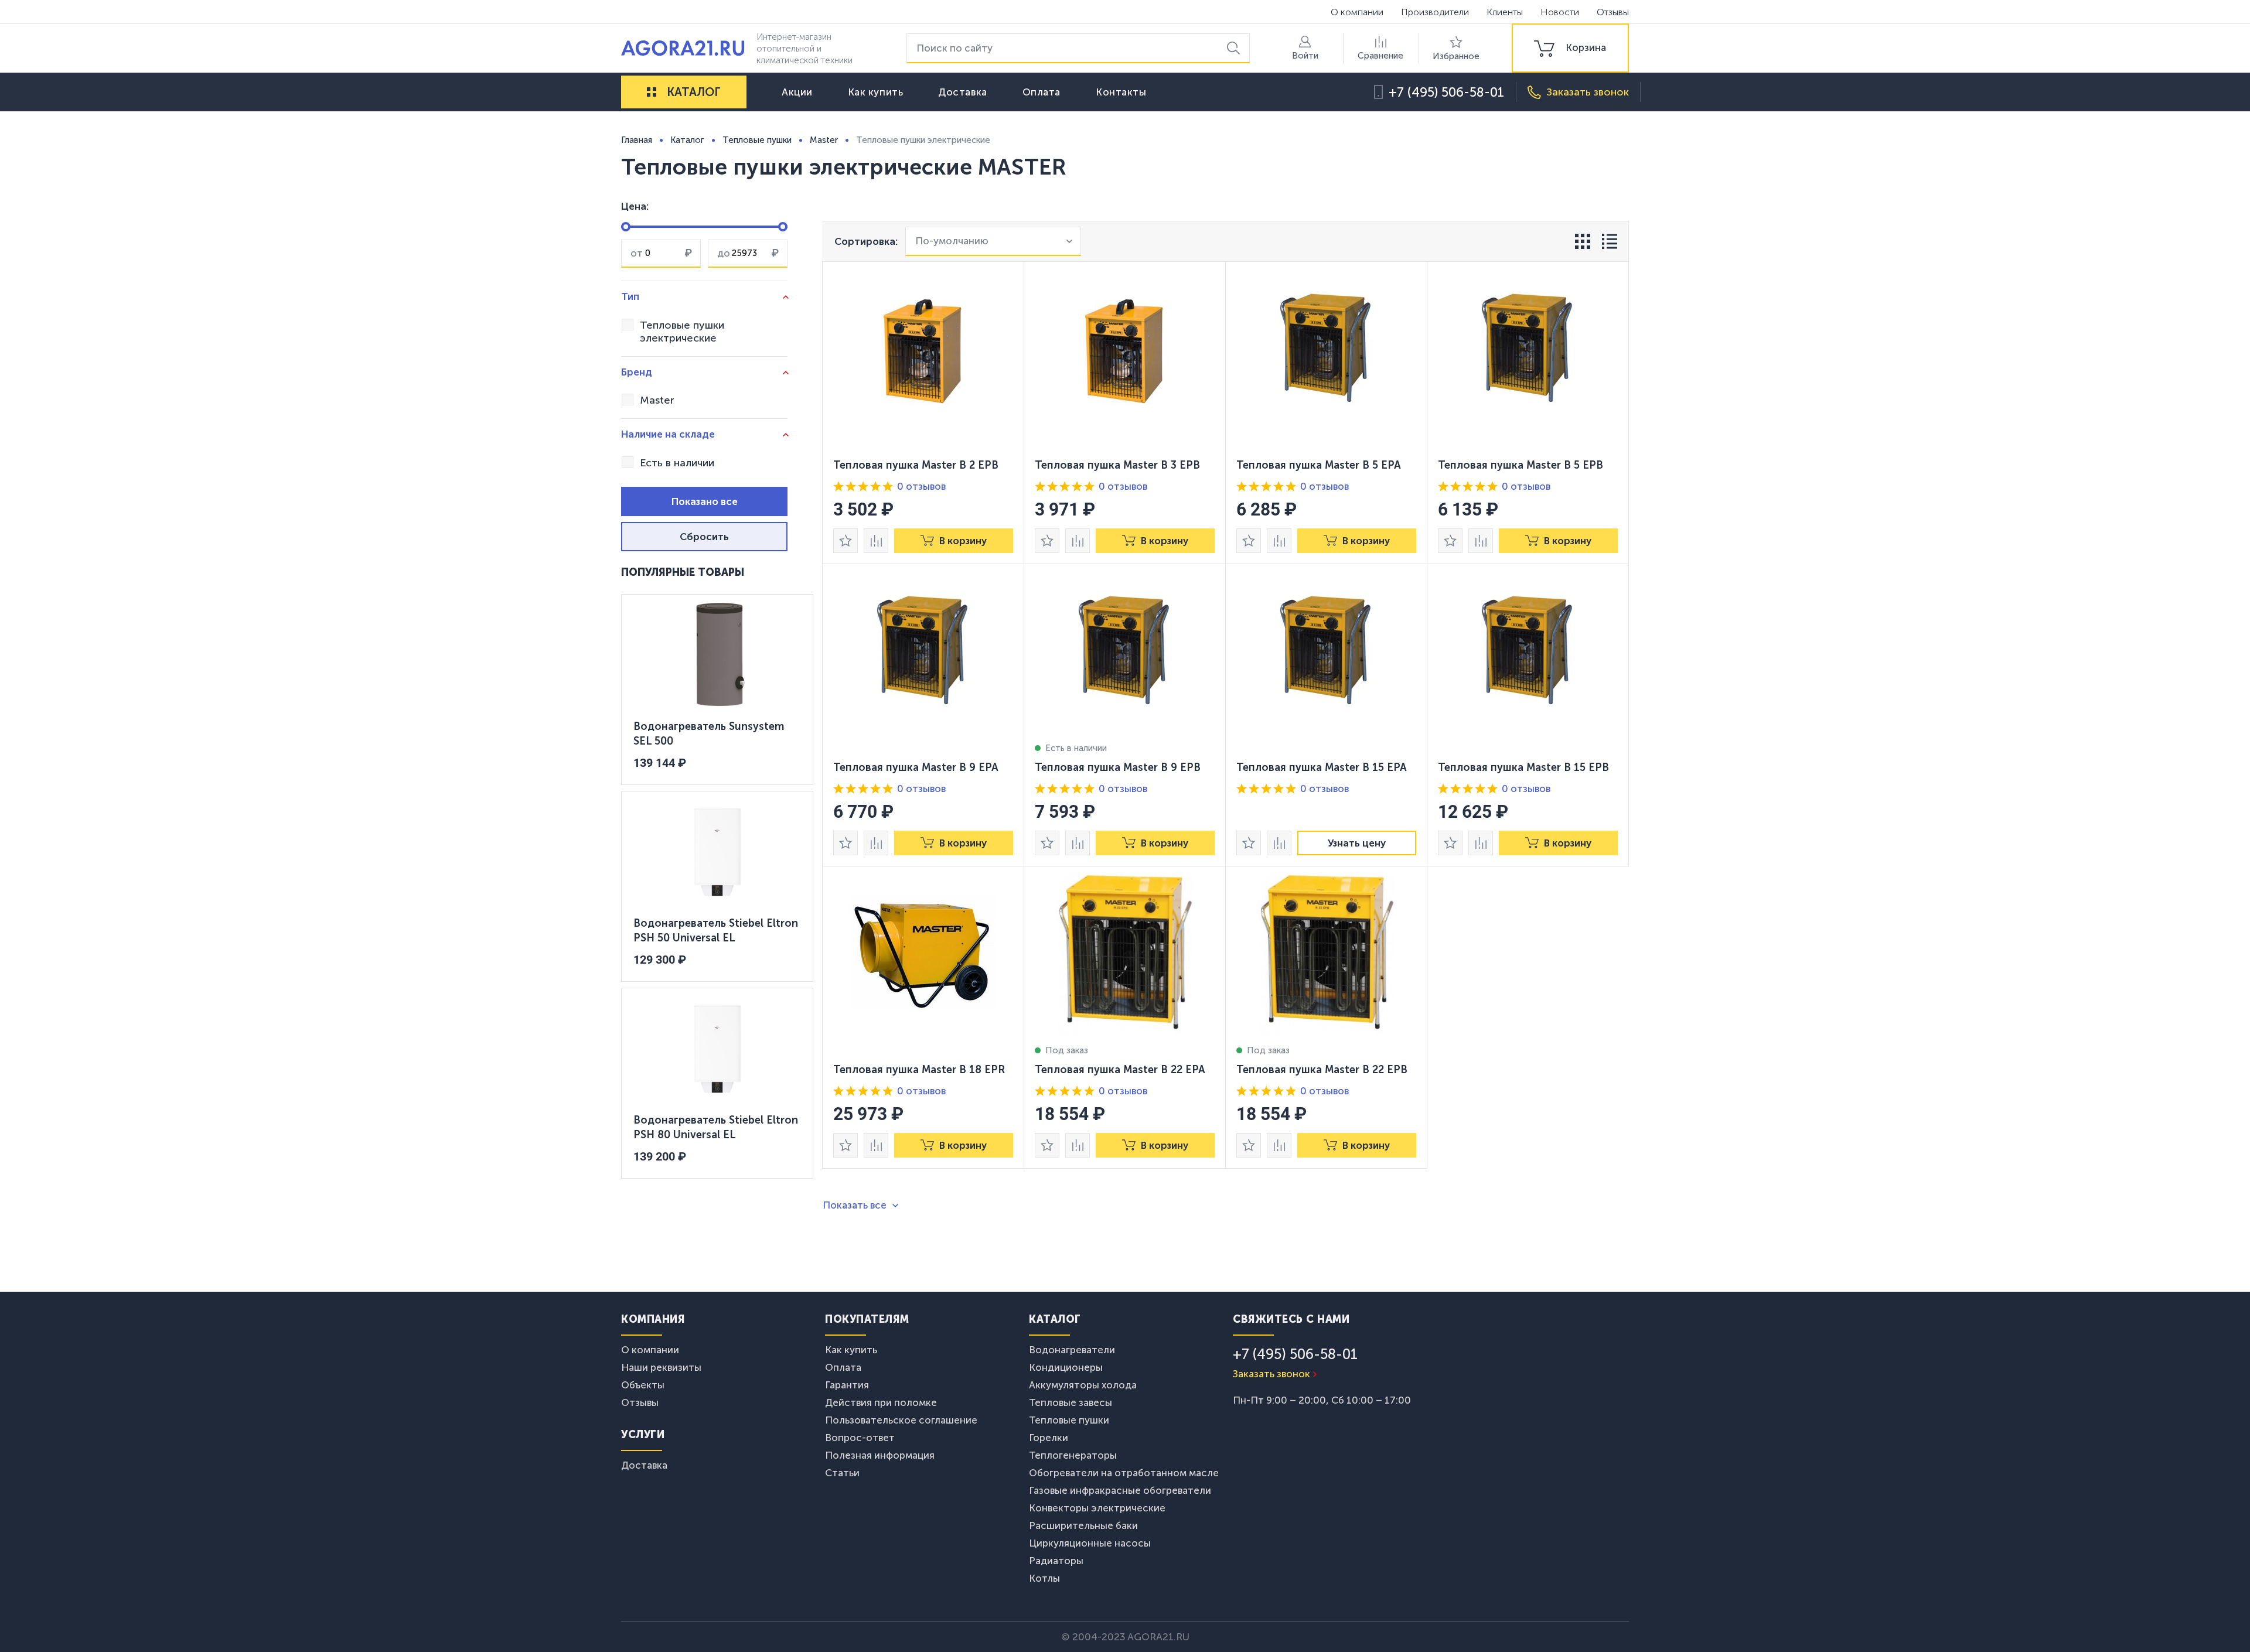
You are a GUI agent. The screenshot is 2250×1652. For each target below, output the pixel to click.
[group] (1570, 48)
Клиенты (1505, 12)
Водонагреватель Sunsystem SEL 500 (709, 734)
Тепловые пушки (1069, 1420)
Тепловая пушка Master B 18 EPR (919, 1070)
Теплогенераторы (1073, 1455)
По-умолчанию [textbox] (952, 241)
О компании (1357, 12)
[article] (923, 413)
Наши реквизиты (661, 1367)
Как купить (876, 92)
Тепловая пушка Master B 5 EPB (1521, 465)
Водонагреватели (1072, 1350)
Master (657, 400)
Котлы (1044, 1578)
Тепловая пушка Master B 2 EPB (916, 465)
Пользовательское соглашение (901, 1420)
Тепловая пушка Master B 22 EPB (1322, 1070)
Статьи (842, 1473)
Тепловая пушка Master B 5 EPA (1319, 465)
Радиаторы (1056, 1561)
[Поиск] (1235, 48)
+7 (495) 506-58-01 (1446, 92)
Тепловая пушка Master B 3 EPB (1117, 465)
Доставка (962, 92)
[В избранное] (846, 541)
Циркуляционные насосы (1090, 1543)
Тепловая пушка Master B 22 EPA (1120, 1070)
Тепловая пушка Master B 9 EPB (1118, 767)
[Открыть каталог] (652, 92)
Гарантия (847, 1385)
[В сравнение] (876, 541)
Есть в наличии (677, 463)
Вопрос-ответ (860, 1438)
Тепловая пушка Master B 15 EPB (1523, 767)
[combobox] (993, 241)
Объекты (643, 1385)
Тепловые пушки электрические (682, 332)
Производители (1435, 12)
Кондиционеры (1066, 1367)
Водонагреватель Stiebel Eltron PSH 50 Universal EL (716, 931)
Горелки (1049, 1438)
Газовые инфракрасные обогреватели (1120, 1490)
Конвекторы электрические (1097, 1508)
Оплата (1042, 92)
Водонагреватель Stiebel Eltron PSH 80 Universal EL (716, 1128)
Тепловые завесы (1071, 1402)
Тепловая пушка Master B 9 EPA (916, 767)
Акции (797, 92)
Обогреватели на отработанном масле (1124, 1473)
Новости (1560, 12)
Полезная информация (880, 1455)
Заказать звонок (1271, 1374)
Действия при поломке (881, 1402)
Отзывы (1613, 12)
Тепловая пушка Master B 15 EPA (1322, 767)
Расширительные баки (1083, 1525)
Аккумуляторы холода (1083, 1385)
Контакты (1121, 92)
